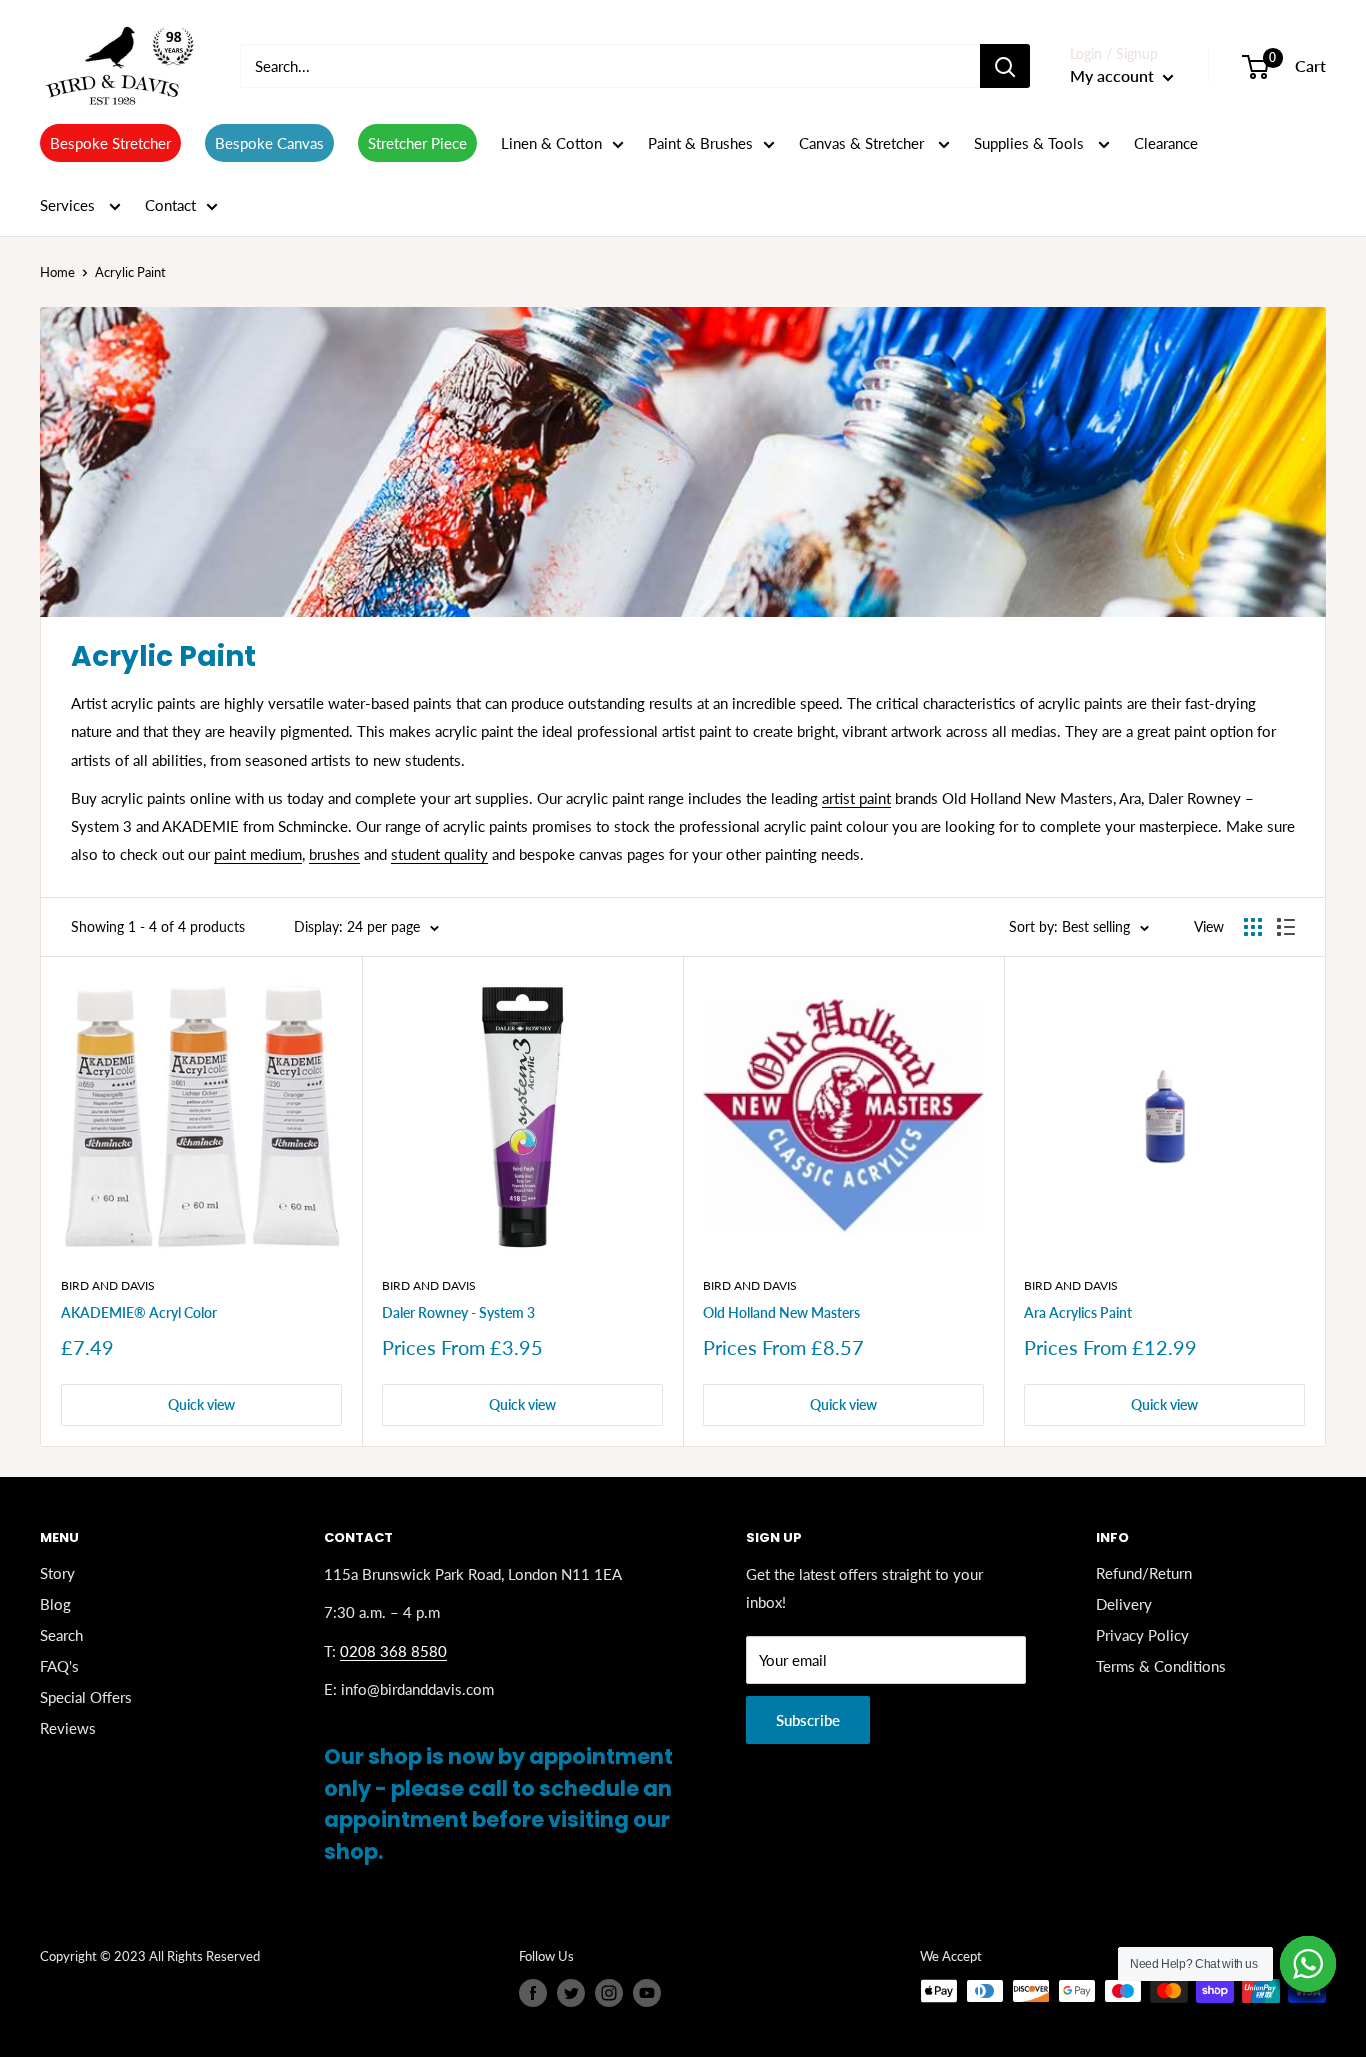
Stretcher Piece (417, 143)
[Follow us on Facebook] (533, 1993)
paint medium (258, 854)
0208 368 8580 (393, 1651)
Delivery (1124, 1604)
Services (69, 205)
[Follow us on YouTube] (647, 1993)
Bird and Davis (108, 1285)
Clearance (1166, 143)
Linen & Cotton (551, 143)
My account (1114, 75)
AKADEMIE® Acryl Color (139, 1312)
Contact (170, 205)
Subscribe (808, 1720)
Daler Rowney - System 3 (458, 1312)
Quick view (201, 1404)
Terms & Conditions (1161, 1666)
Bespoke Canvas (269, 143)
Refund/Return (1144, 1573)
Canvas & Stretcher (863, 143)
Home (57, 272)
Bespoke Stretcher (110, 143)
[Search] (1005, 66)
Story (57, 1573)
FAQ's (59, 1666)
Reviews (68, 1728)
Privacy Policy (1142, 1635)
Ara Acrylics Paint (1078, 1312)
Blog (55, 1604)
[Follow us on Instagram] (609, 1993)
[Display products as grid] (1253, 927)
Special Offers (86, 1697)
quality (464, 854)
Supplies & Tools (1031, 143)
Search (61, 1635)
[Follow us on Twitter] (571, 1993)
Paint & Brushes (700, 143)
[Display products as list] (1286, 927)
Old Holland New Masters (781, 1312)
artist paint (856, 798)
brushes (334, 854)
